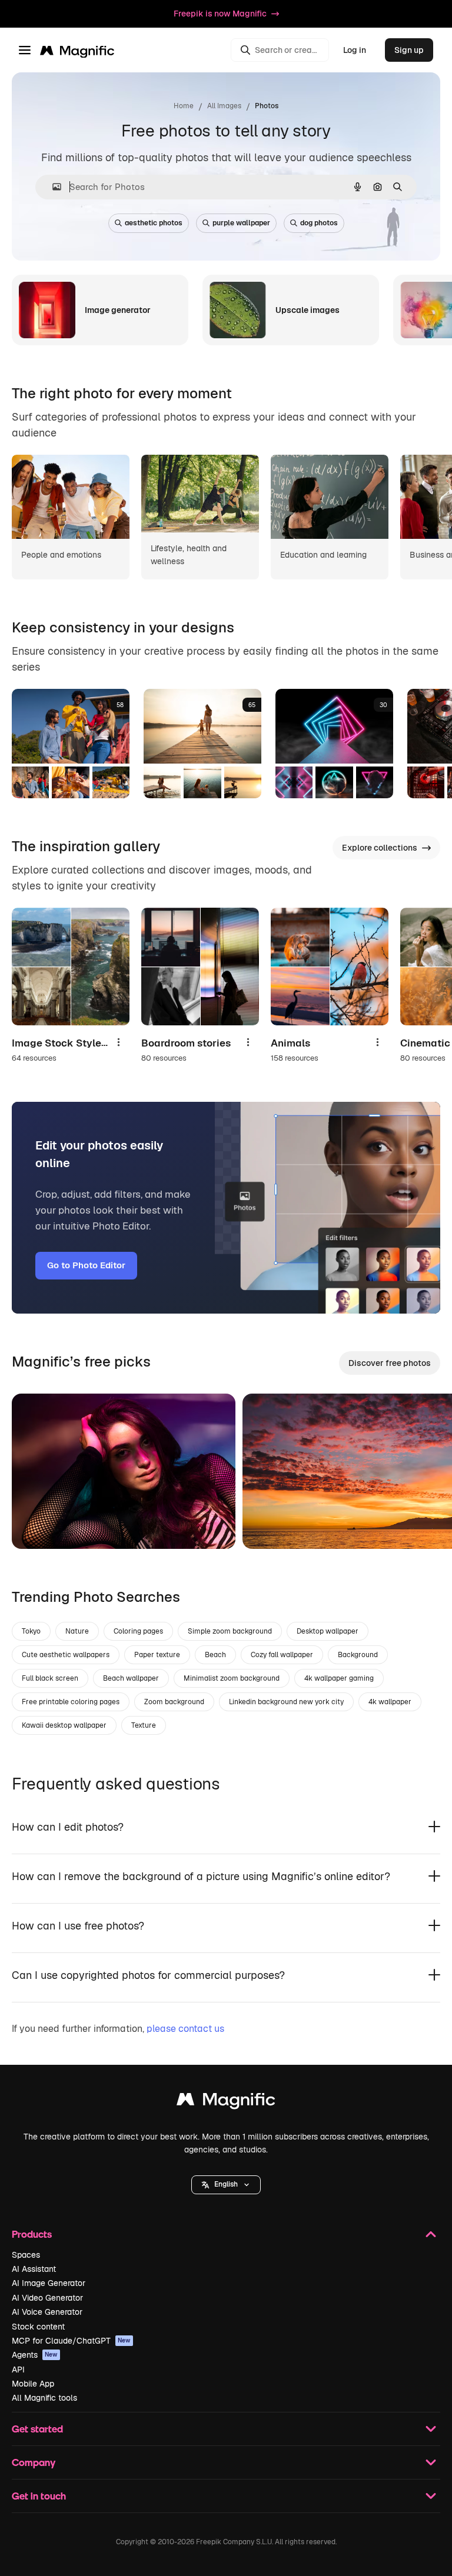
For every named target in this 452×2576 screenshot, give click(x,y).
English (226, 2184)
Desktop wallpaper (328, 1631)
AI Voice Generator (47, 2312)
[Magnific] (226, 2102)
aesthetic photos (154, 223)
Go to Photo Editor (86, 1265)
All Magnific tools (44, 2398)
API (18, 2370)
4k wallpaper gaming (339, 1678)
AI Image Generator (49, 2283)
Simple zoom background (230, 1631)
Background (358, 1655)
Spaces (26, 2255)
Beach (215, 1655)
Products (32, 2234)
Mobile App (33, 2384)
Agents (35, 2355)
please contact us (185, 2029)
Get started (37, 2429)
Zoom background (174, 1702)
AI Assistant (34, 2269)
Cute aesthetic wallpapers (66, 1655)
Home (184, 106)
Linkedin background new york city (286, 1702)
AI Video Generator (47, 2298)
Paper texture (157, 1655)
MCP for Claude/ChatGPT (71, 2341)
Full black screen (50, 1678)
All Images (224, 106)
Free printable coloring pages (71, 1702)
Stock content (38, 2327)
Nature (77, 1631)
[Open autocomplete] (52, 187)
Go (38, 1525)
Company (34, 2462)
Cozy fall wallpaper (282, 1655)
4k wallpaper (390, 1702)
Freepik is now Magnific (220, 14)
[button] (226, 2185)
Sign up (409, 50)
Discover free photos (390, 1363)
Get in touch (39, 2496)
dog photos (319, 223)
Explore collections (380, 848)
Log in (355, 50)
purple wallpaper (241, 223)
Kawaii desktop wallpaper (64, 1725)
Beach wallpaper (131, 1678)
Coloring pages (138, 1631)
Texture (144, 1725)
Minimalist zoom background (232, 1678)
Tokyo (31, 1631)
